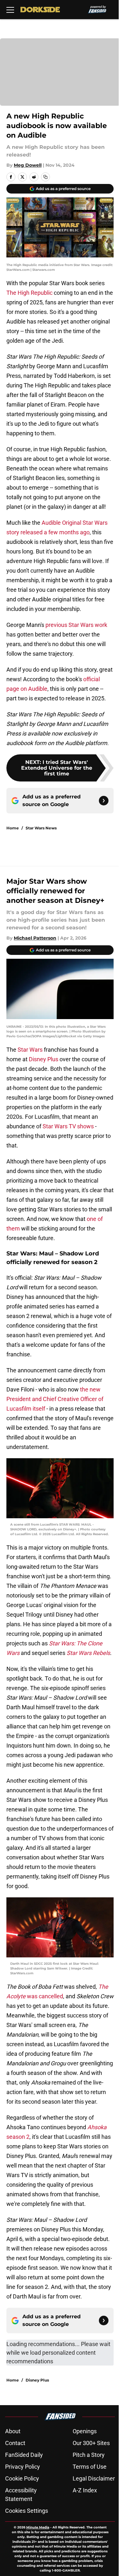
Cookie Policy (22, 2478)
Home (13, 828)
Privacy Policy (23, 2467)
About (13, 2431)
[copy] (45, 177)
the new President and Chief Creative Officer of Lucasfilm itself (55, 1399)
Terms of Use (90, 2467)
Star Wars (30, 1050)
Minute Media (38, 2527)
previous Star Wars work (76, 625)
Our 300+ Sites (91, 2443)
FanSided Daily (24, 2455)
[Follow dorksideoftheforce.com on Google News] (104, 801)
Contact (15, 2443)
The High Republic (29, 293)
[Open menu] (10, 10)
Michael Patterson (35, 938)
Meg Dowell (28, 165)
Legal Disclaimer (94, 2478)
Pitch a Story (89, 2455)
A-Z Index (85, 2490)
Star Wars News (41, 828)
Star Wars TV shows (68, 1126)
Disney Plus (44, 1059)
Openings (85, 2431)
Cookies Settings (27, 2511)
